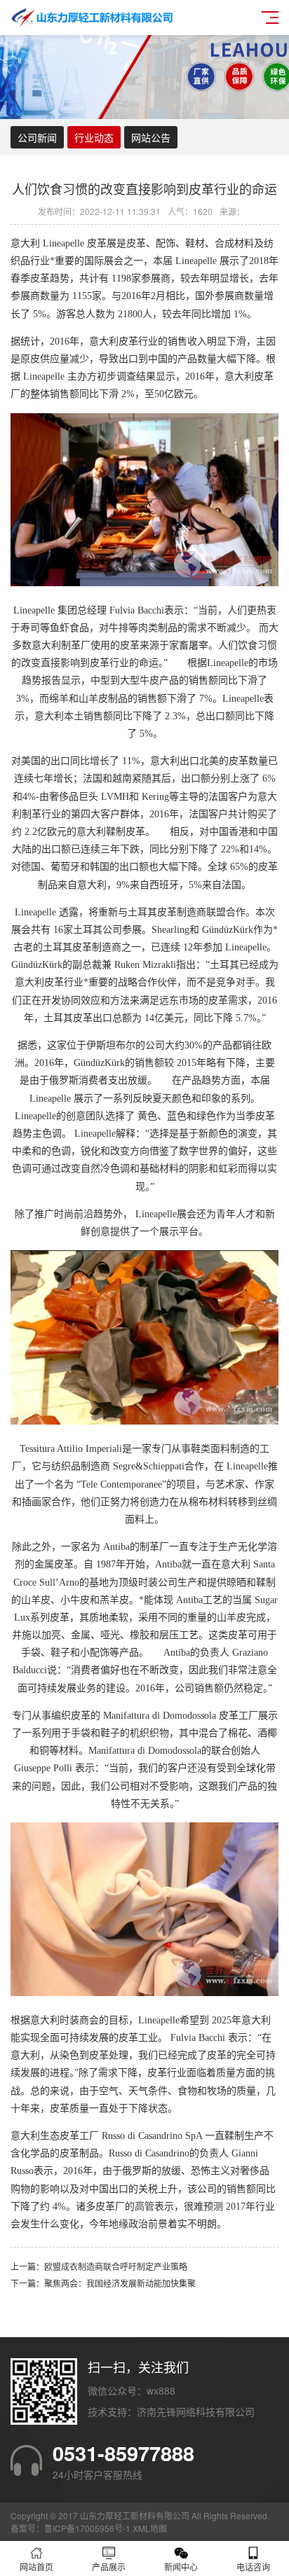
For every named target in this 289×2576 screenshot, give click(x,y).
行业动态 (94, 137)
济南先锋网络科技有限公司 (196, 2411)
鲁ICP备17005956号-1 (87, 2528)
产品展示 (109, 2567)
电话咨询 (253, 2567)
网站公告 (151, 137)
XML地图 (150, 2528)
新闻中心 (181, 2567)
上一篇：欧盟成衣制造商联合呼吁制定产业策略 (99, 2266)
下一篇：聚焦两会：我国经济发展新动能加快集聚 (103, 2283)
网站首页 (36, 2567)
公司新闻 (37, 137)
